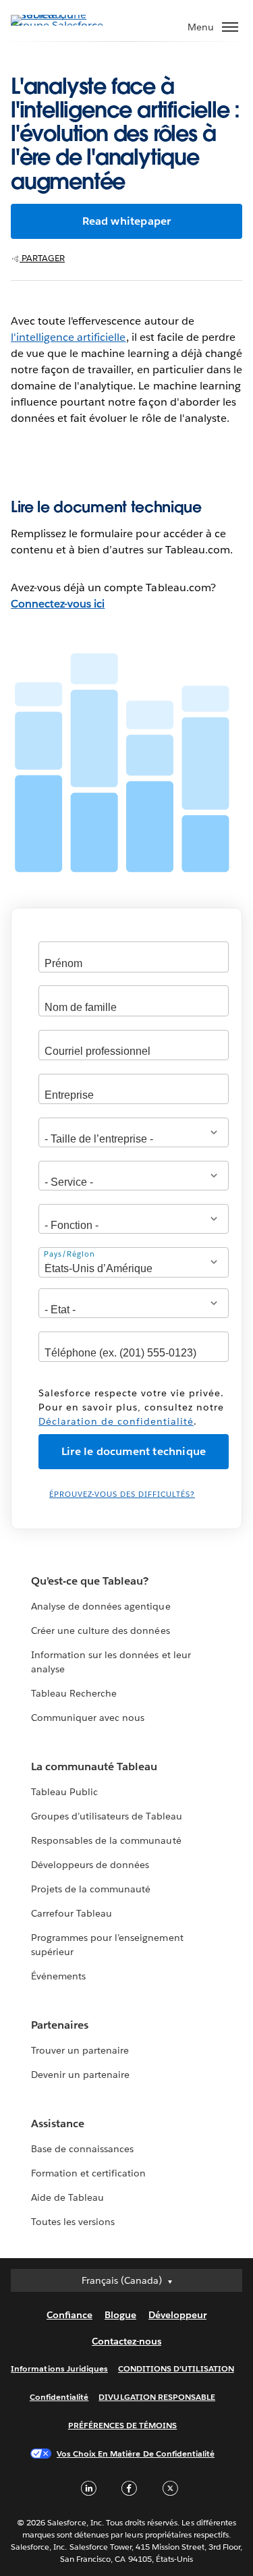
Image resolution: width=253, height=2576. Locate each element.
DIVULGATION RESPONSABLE (157, 2397)
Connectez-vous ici (58, 604)
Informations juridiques (59, 2368)
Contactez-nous (126, 2341)
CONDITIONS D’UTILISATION (176, 2368)
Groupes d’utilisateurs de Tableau (107, 1816)
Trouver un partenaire (80, 2050)
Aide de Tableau (67, 2197)
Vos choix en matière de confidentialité (136, 2454)
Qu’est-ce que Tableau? (90, 1581)
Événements (58, 1976)
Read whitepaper (127, 221)
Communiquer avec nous (88, 1718)
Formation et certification (89, 2173)
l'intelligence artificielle (68, 337)
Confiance (69, 2315)
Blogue (120, 2315)
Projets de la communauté (91, 1889)
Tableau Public (64, 1792)
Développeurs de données (90, 1865)
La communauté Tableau (94, 1766)
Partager (42, 258)
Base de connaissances (82, 2149)
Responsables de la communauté (106, 1840)
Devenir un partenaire (80, 2075)
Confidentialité (59, 2397)
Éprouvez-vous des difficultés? (122, 1495)
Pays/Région (69, 1254)
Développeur (177, 2315)
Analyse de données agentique (101, 1606)
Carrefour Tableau (72, 1913)
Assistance (58, 2123)
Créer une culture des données (101, 1630)
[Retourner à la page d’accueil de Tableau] (58, 25)
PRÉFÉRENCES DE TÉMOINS (123, 2425)
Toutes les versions (73, 2222)
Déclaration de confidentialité (116, 1421)
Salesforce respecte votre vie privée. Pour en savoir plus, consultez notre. (131, 1407)
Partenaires (60, 2025)
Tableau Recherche (74, 1693)
